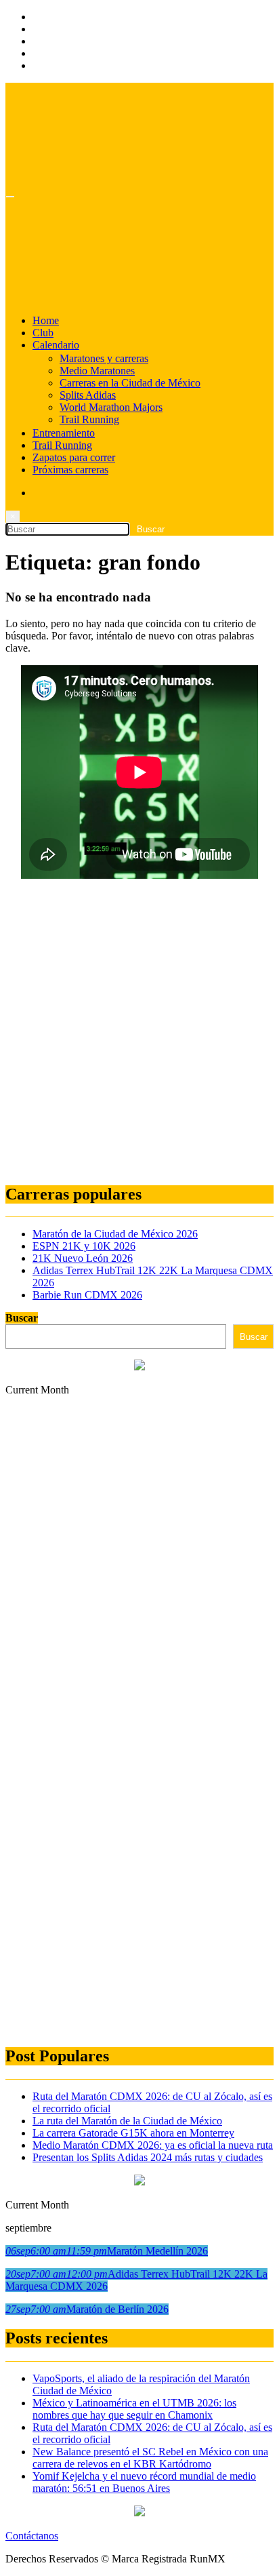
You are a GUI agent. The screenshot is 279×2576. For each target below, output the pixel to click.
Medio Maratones (97, 371)
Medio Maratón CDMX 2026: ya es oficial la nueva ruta (153, 2145)
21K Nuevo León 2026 (83, 1258)
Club (43, 333)
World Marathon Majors (111, 407)
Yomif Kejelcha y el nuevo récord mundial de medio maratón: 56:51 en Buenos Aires (144, 2482)
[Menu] (10, 197)
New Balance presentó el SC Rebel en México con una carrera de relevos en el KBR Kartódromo (150, 2458)
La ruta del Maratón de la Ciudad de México (127, 2121)
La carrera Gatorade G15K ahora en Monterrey (133, 2133)
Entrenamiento (64, 433)
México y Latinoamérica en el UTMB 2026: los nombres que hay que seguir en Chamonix (134, 2409)
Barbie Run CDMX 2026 (87, 1295)
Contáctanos (32, 2536)
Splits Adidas (88, 395)
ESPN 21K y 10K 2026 (84, 1246)
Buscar (22, 1318)
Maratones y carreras (104, 358)
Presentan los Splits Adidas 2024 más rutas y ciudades (148, 2157)
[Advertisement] (139, 1032)
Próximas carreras (70, 470)
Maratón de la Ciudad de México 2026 (115, 1234)
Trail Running (89, 419)
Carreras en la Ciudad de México (130, 383)
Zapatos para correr (74, 457)
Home (46, 320)
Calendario (56, 345)
